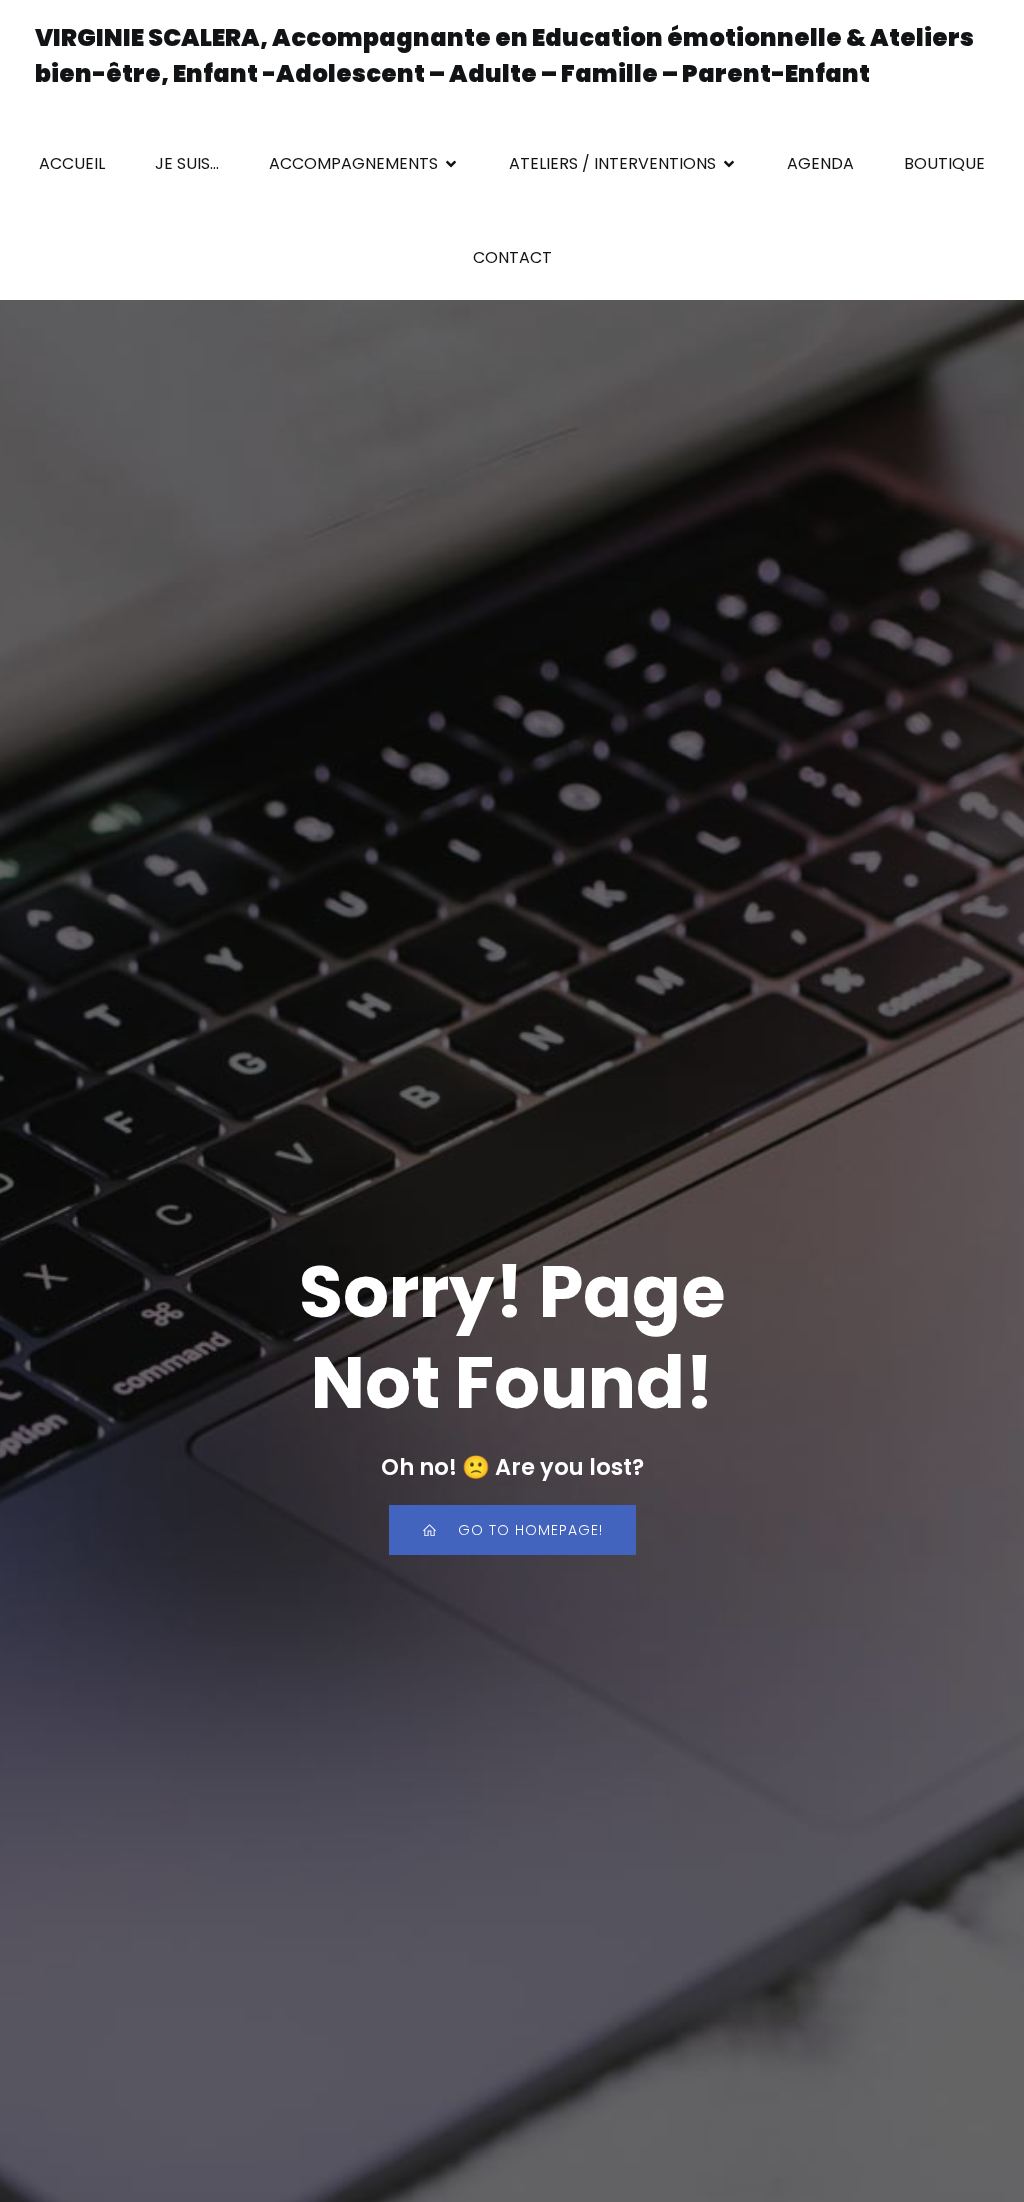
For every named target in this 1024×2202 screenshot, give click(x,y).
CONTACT (512, 257)
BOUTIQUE (944, 163)
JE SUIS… (187, 163)
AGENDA (820, 163)
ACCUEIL (72, 163)
